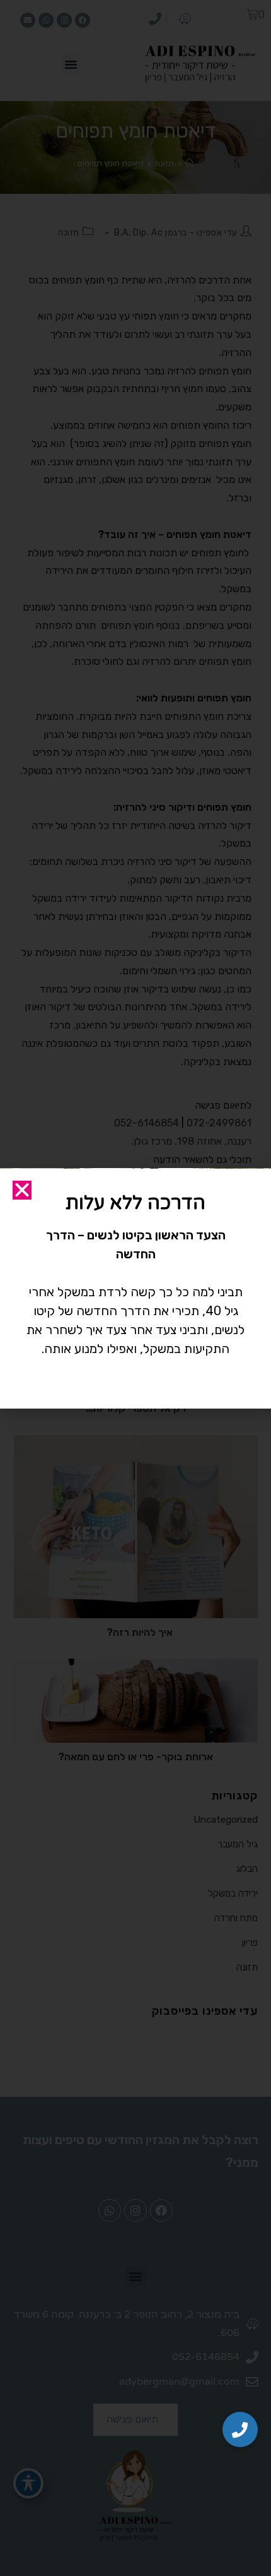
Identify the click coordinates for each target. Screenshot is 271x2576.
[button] (240, 2430)
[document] (135, 1288)
